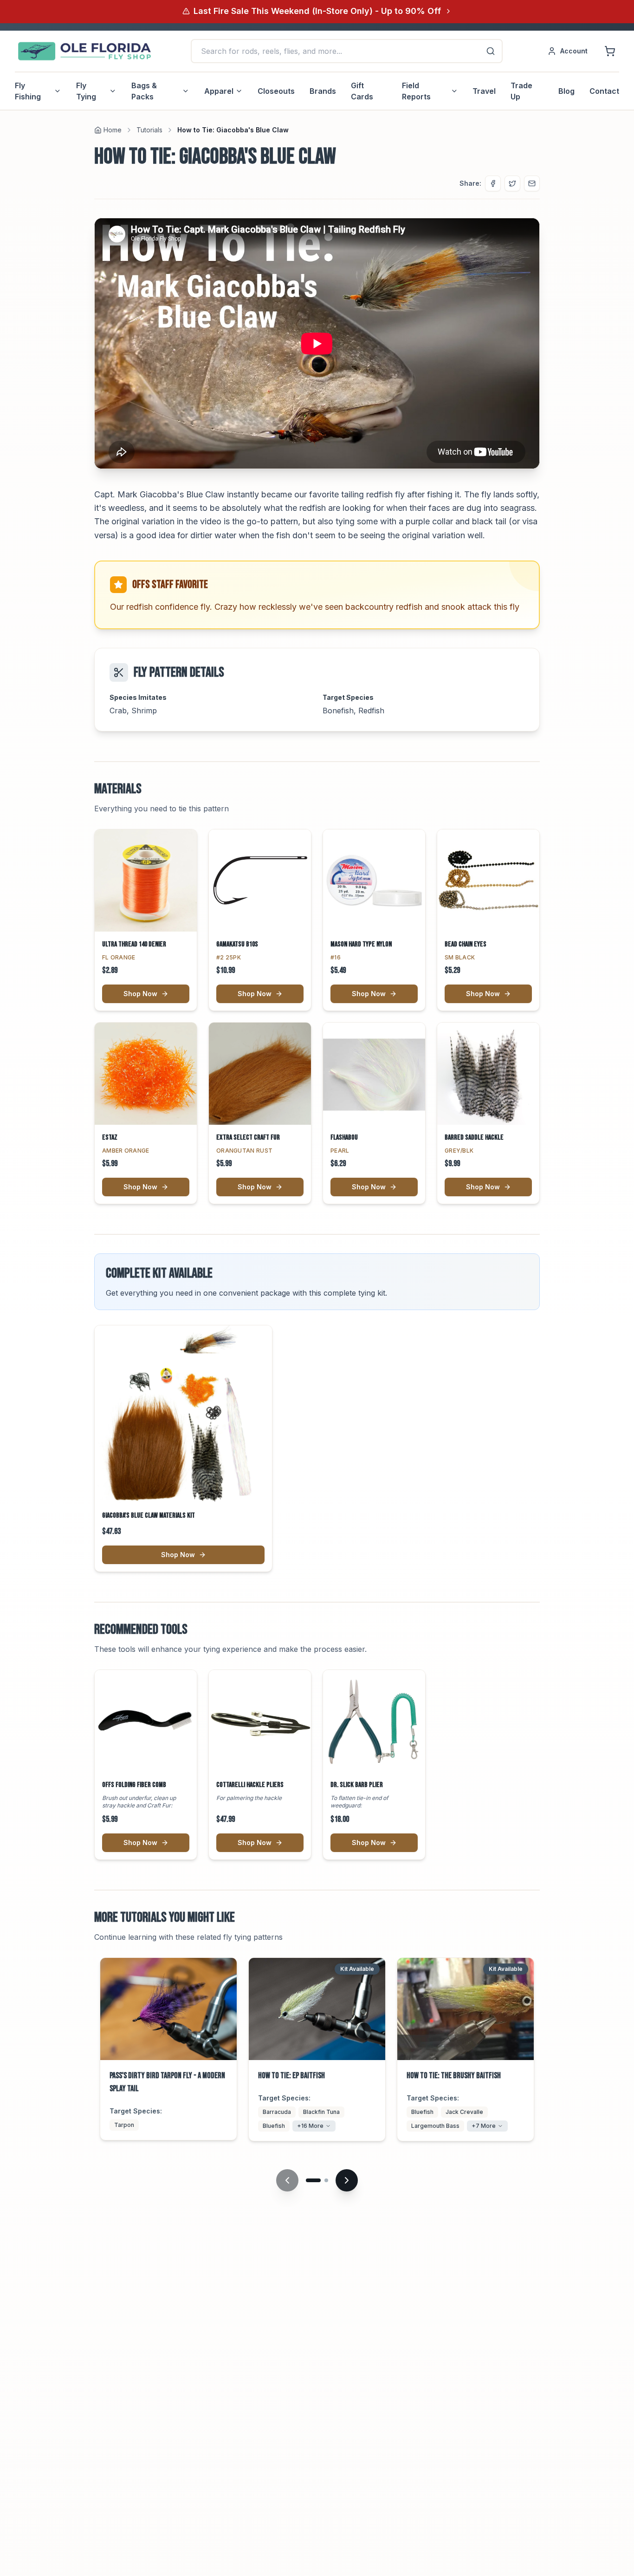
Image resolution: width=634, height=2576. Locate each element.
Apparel (219, 91)
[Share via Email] (532, 183)
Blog (566, 91)
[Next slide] (347, 2180)
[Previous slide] (287, 2180)
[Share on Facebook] (493, 183)
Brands (323, 91)
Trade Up (521, 91)
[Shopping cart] (610, 51)
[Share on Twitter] (512, 183)
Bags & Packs (144, 91)
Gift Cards (362, 91)
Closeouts (276, 91)
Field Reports (416, 91)
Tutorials (149, 130)
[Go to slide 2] (326, 2180)
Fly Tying (86, 91)
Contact (604, 91)
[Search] (491, 51)
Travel (484, 91)
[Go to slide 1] (313, 2180)
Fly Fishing (28, 91)
